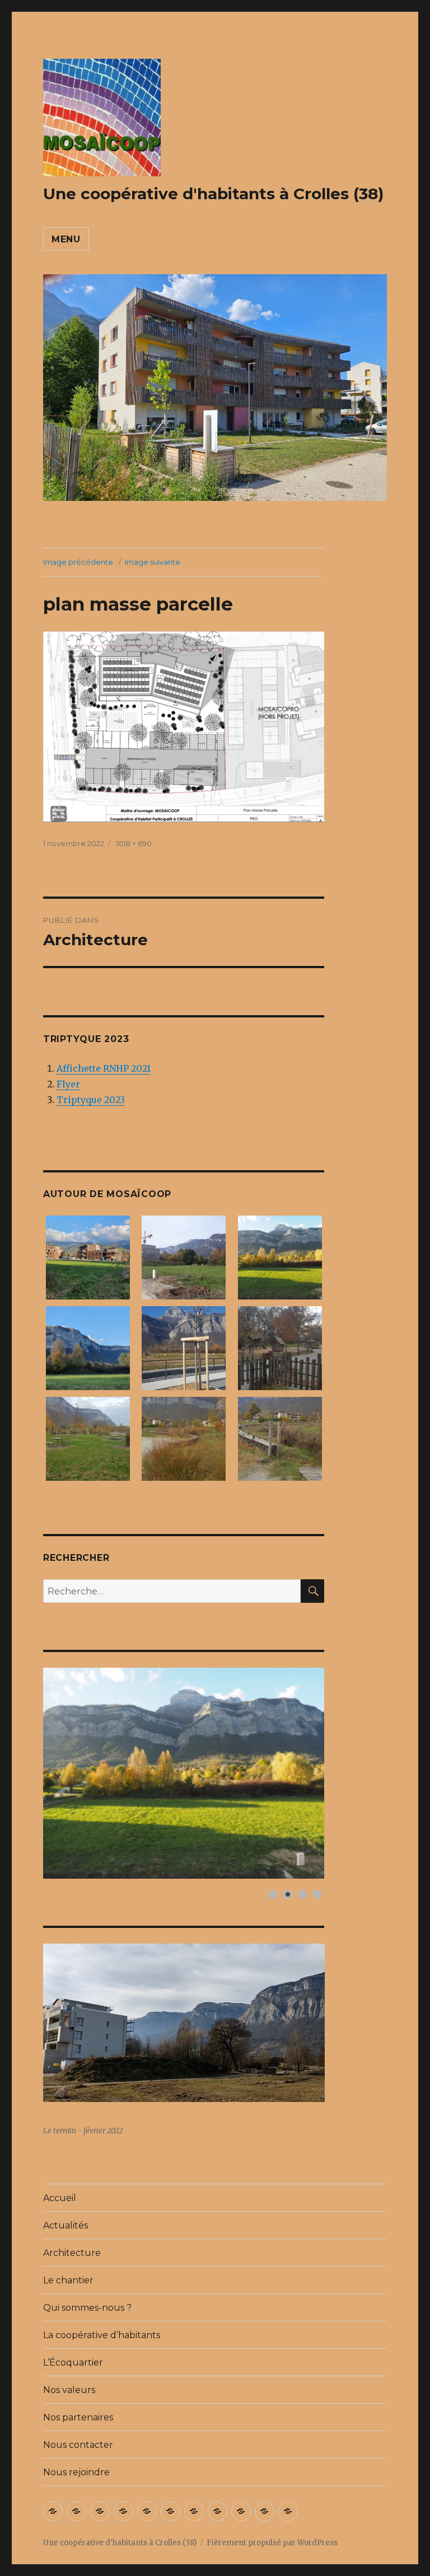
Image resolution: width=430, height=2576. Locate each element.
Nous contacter (78, 2445)
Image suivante (153, 562)
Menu (66, 239)
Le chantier (68, 2280)
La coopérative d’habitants (102, 2335)
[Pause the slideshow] (290, 1773)
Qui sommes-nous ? (87, 2308)
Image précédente (78, 562)
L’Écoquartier (73, 2362)
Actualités (66, 2225)
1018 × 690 (134, 843)
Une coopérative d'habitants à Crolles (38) (213, 194)
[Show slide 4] (317, 1894)
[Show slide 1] (273, 1894)
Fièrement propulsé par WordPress (272, 2543)
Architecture (72, 2253)
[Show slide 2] (288, 1894)
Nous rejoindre (76, 2472)
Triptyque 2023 (91, 1100)
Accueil (60, 2198)
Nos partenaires (78, 2417)
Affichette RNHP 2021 (104, 1068)
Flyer (68, 1084)
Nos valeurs (69, 2390)
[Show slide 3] (302, 1894)
